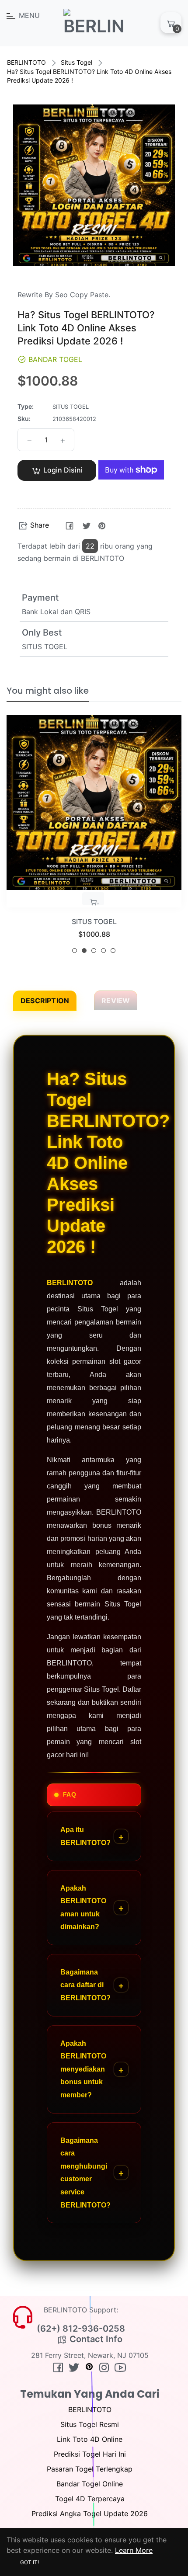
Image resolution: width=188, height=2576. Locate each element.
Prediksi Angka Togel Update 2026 (90, 2513)
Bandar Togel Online (90, 2484)
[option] (94, 838)
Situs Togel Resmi (90, 2424)
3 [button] (94, 951)
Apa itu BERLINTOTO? (85, 1836)
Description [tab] (45, 1001)
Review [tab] (116, 1001)
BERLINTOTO (26, 62)
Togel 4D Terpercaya (90, 2499)
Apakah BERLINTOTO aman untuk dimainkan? (83, 1908)
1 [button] (75, 951)
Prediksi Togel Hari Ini (90, 2454)
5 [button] (113, 951)
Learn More (134, 2550)
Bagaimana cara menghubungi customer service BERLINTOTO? (85, 2173)
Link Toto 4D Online (90, 2439)
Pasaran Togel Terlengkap (90, 2469)
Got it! (30, 2562)
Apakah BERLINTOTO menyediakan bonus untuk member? (83, 2069)
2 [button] (84, 951)
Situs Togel (77, 62)
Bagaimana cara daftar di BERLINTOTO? (85, 1985)
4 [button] (103, 951)
